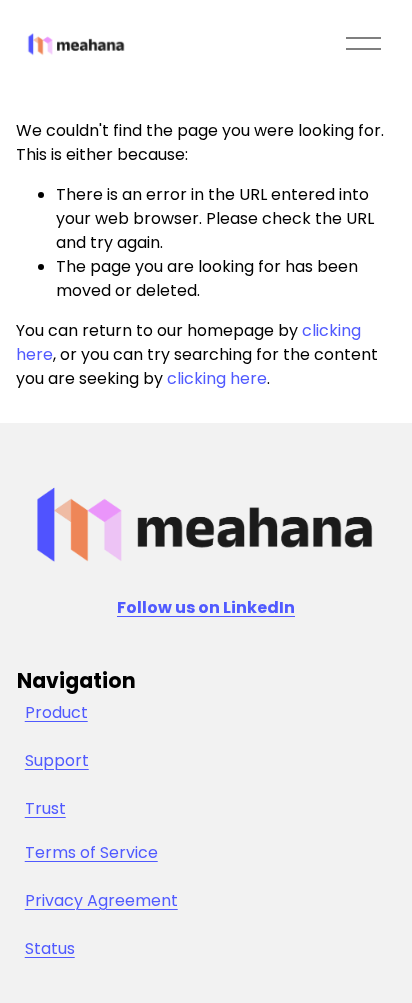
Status (50, 948)
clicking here (217, 378)
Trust (45, 808)
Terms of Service (91, 852)
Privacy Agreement (101, 900)
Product (56, 712)
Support (57, 760)
